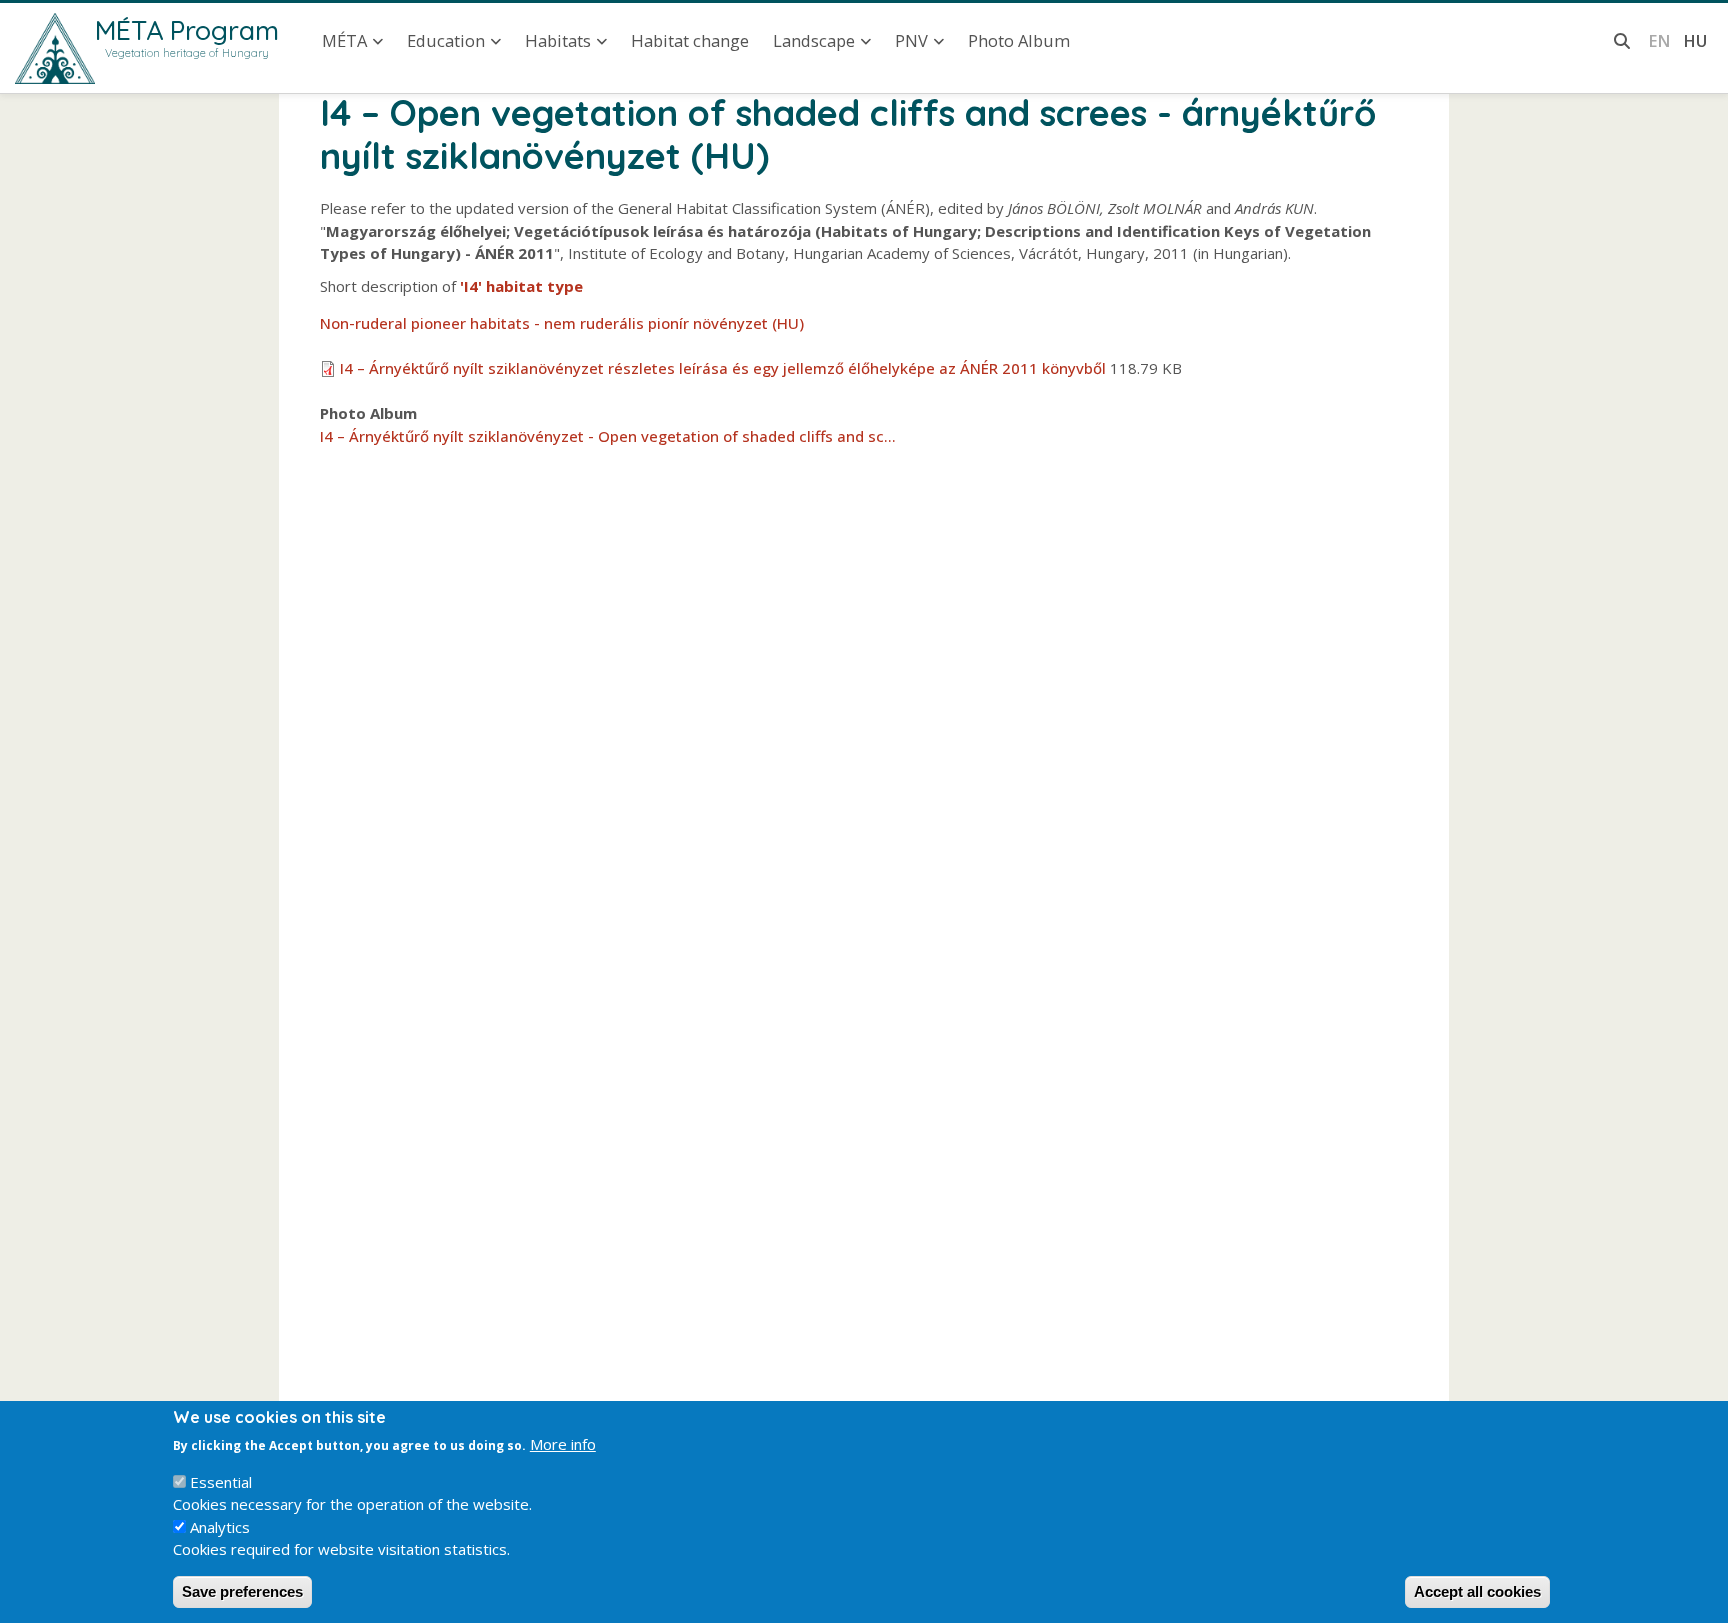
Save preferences (242, 1591)
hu (1695, 40)
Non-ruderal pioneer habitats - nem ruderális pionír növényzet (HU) (562, 323)
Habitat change (690, 40)
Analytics (220, 1527)
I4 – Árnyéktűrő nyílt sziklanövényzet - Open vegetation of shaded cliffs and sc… (608, 436)
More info (563, 1444)
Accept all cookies (1477, 1591)
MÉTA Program (187, 30)
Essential (221, 1482)
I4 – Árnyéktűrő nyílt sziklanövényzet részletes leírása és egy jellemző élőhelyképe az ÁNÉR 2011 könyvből (723, 368)
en (1659, 40)
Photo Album (1019, 40)
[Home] (55, 48)
